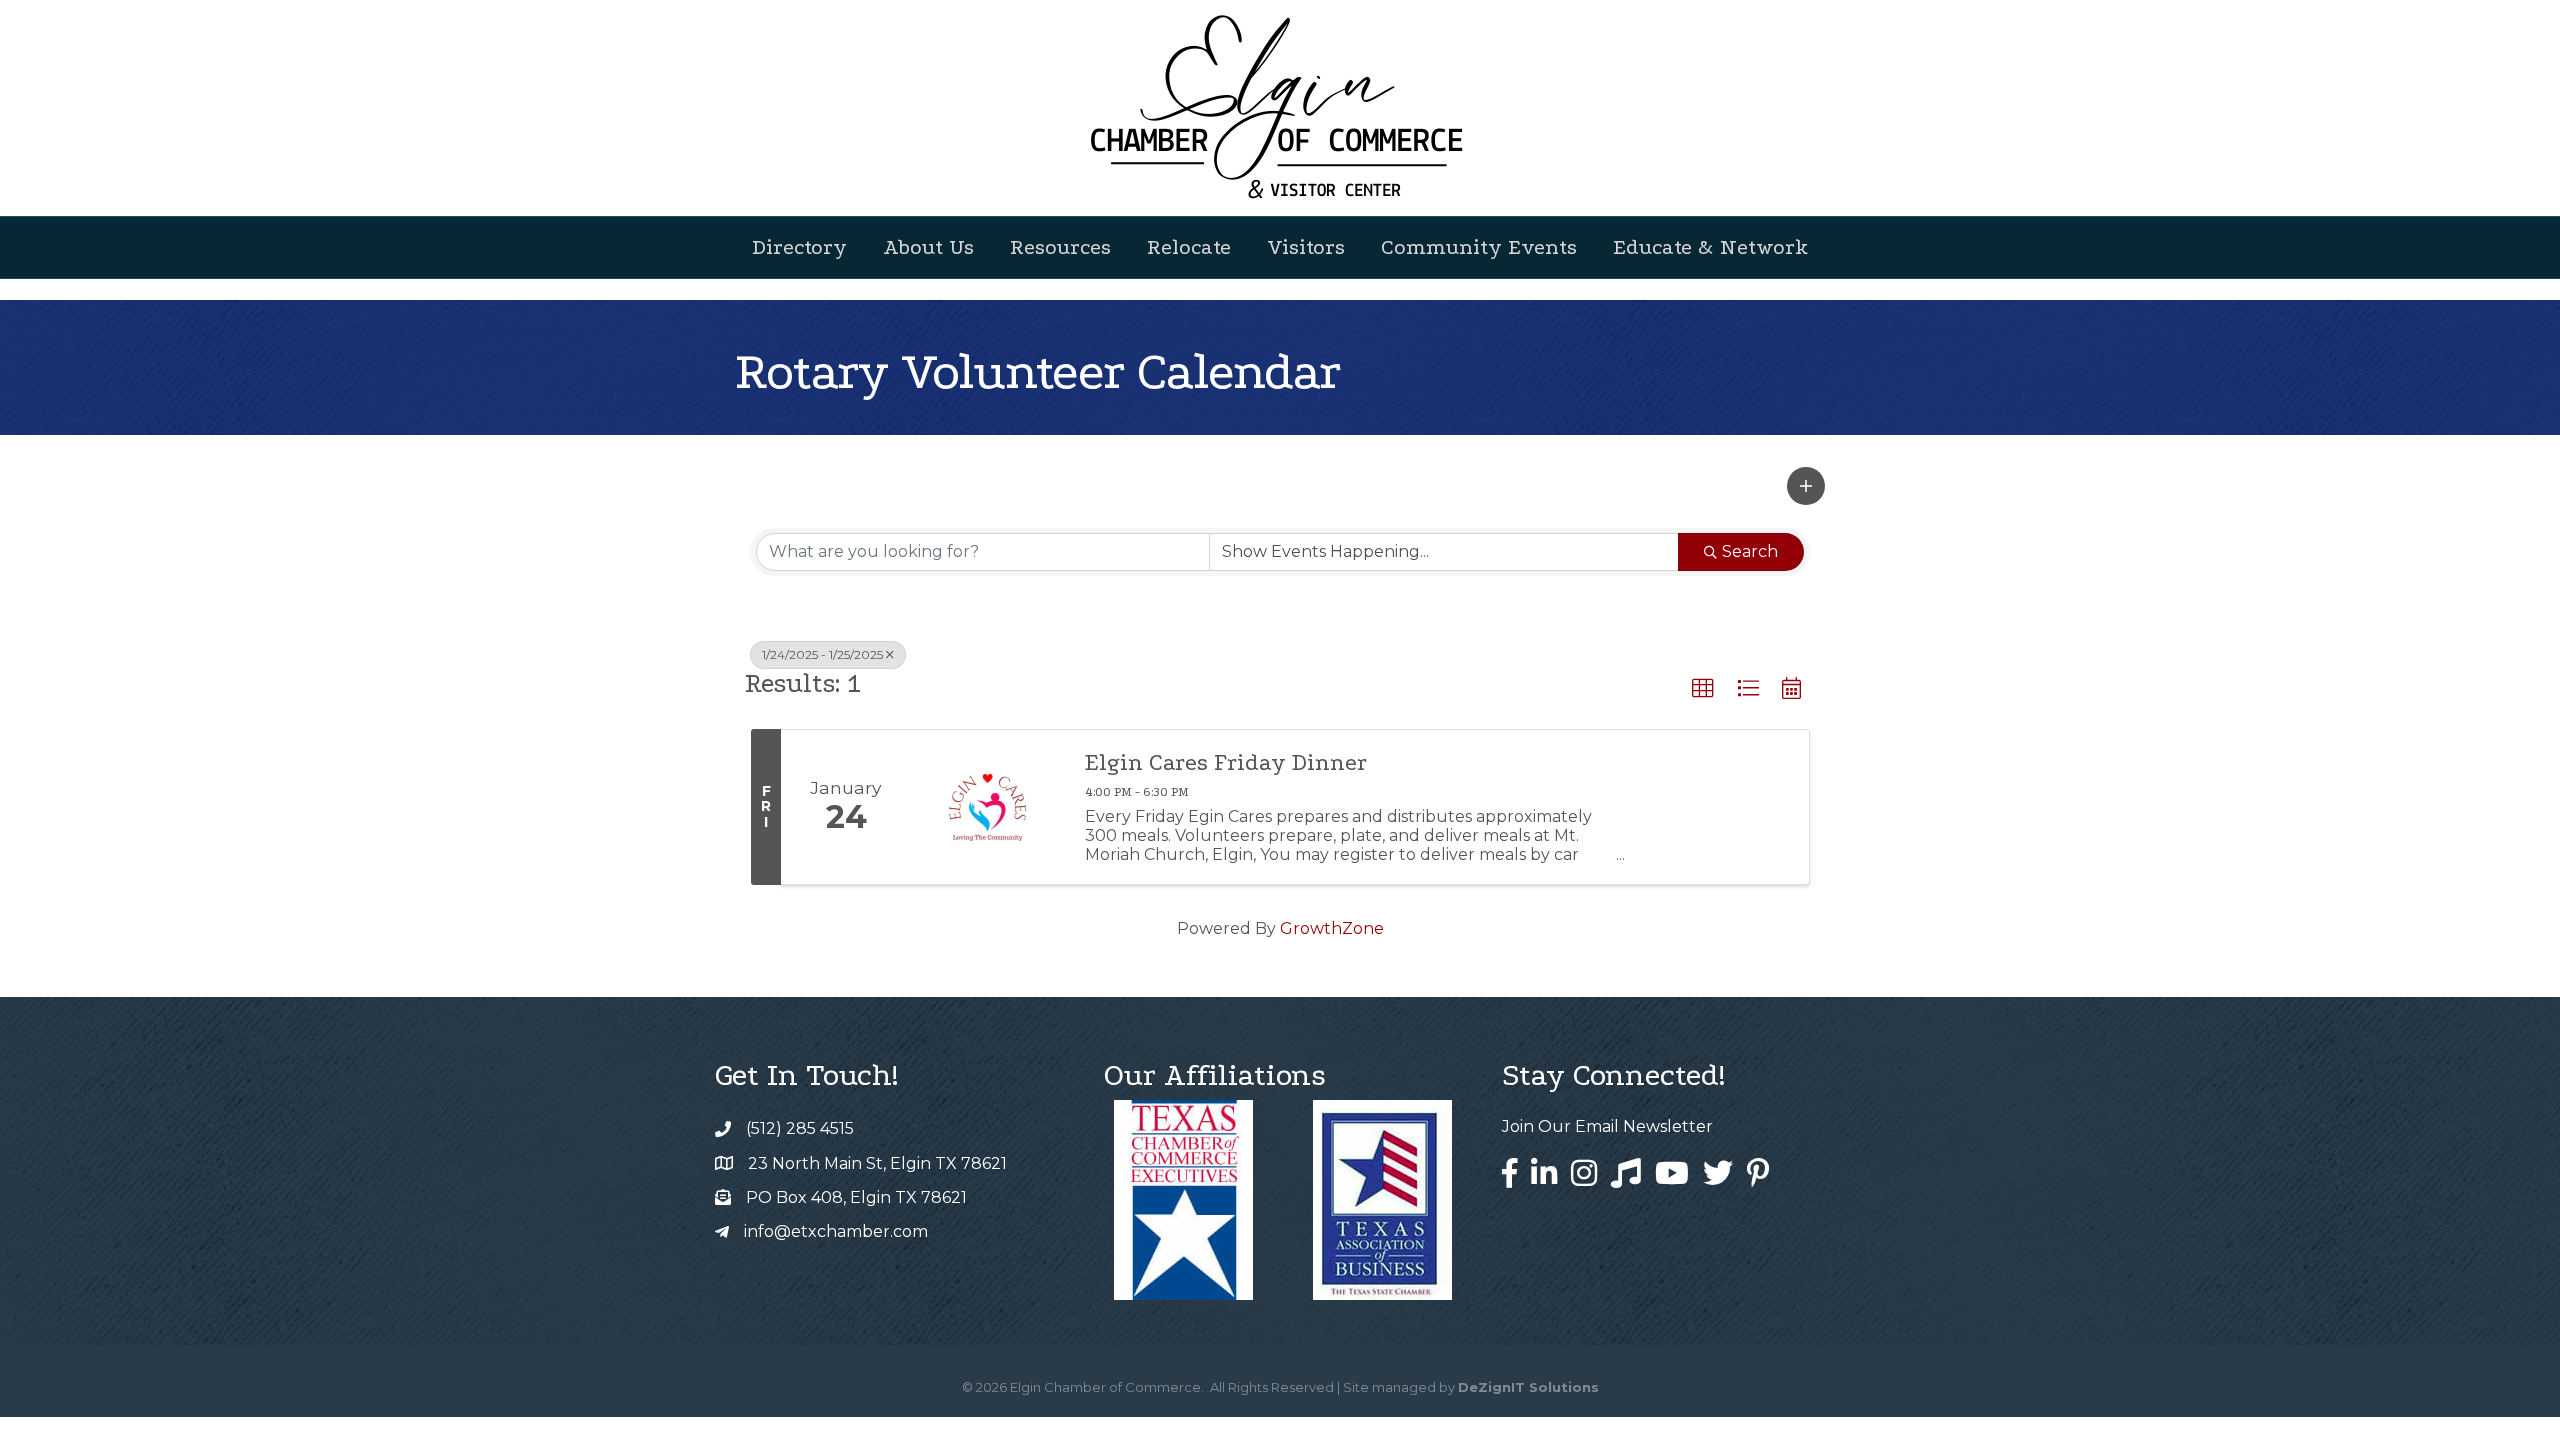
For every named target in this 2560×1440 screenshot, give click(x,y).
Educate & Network (1710, 247)
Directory (799, 247)
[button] (1806, 486)
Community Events (1479, 247)
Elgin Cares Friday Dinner (1226, 763)
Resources (1060, 247)
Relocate (1189, 247)
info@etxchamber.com (836, 1231)
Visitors (1306, 247)
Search (1750, 551)
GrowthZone (1332, 928)
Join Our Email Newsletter (1607, 1126)
